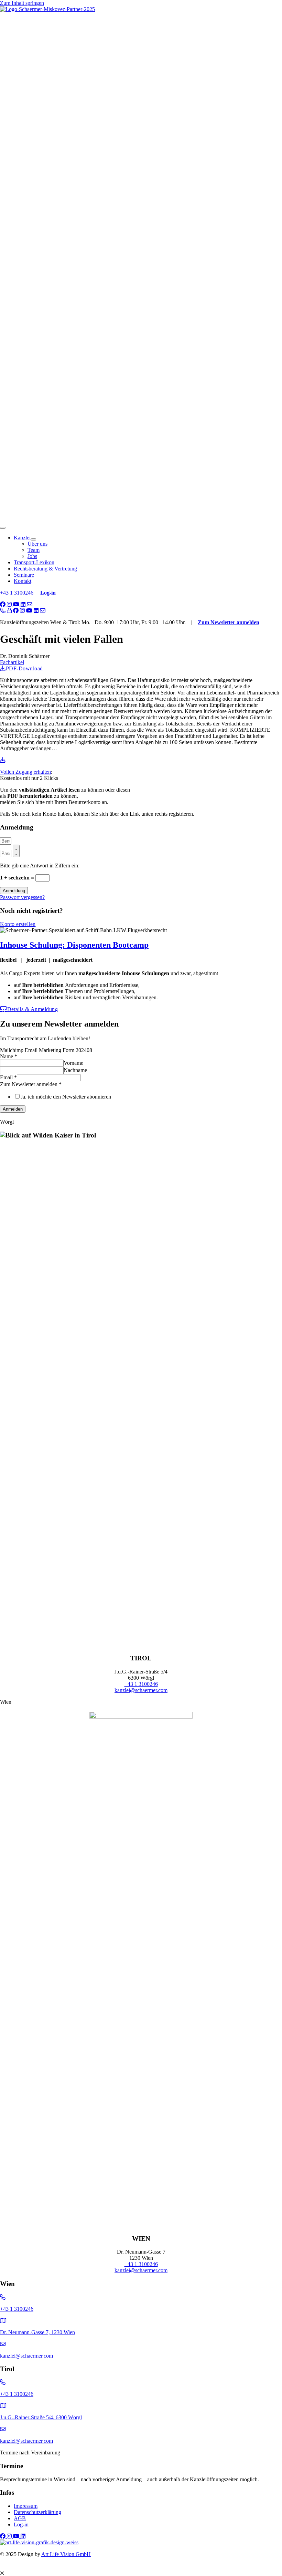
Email (8, 1077)
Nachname (75, 1070)
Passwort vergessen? (22, 897)
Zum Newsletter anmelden (229, 622)
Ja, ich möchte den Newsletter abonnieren (66, 1097)
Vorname (73, 1063)
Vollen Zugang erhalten (25, 772)
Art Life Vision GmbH (66, 2554)
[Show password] (16, 851)
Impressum (26, 2506)
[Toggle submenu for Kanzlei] (33, 539)
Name (9, 1056)
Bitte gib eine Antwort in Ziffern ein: (40, 865)
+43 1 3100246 (17, 593)
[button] (3, 604)
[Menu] (3, 528)
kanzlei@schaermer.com (141, 1690)
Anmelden (13, 1109)
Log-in (21, 2525)
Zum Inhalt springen (22, 3)
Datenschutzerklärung (37, 2512)
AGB (20, 2518)
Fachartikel (12, 662)
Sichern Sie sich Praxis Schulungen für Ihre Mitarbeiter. (107, 2564)
